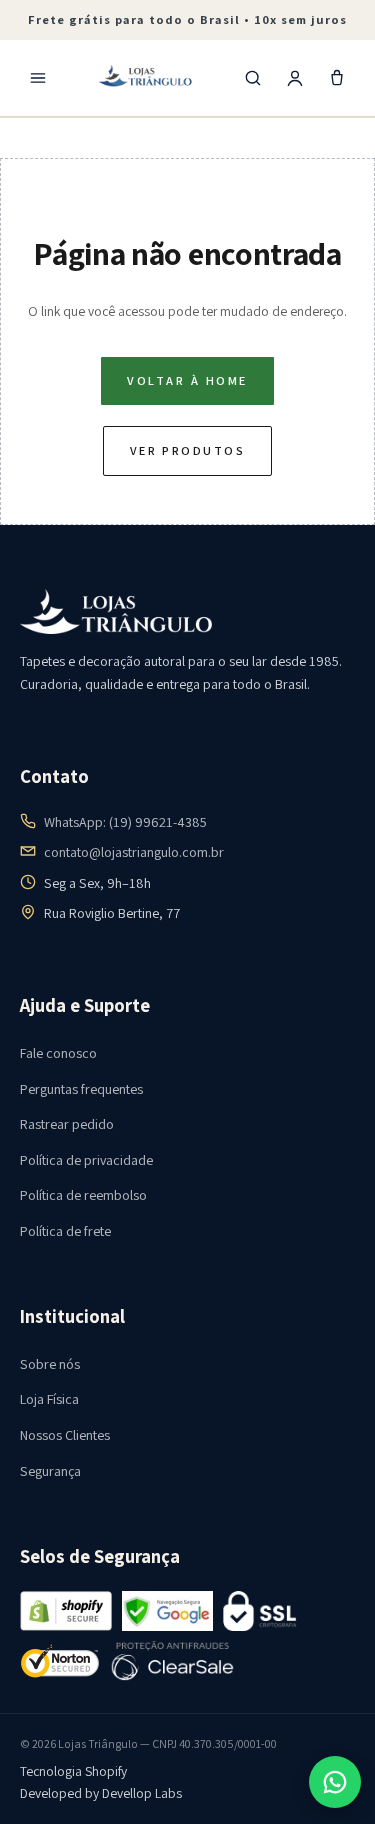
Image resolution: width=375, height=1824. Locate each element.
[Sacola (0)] (337, 78)
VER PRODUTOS (188, 450)
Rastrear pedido (67, 1124)
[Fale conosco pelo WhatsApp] (335, 1782)
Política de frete (65, 1231)
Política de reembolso (83, 1195)
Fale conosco (58, 1053)
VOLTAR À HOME (187, 380)
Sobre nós (50, 1364)
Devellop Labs (142, 1793)
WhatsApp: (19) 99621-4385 (125, 822)
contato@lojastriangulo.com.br (134, 852)
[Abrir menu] (38, 78)
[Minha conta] (295, 78)
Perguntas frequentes (81, 1089)
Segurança (50, 1471)
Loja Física (49, 1399)
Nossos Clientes (65, 1435)
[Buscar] (253, 78)
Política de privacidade (86, 1160)
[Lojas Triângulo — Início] (146, 78)
